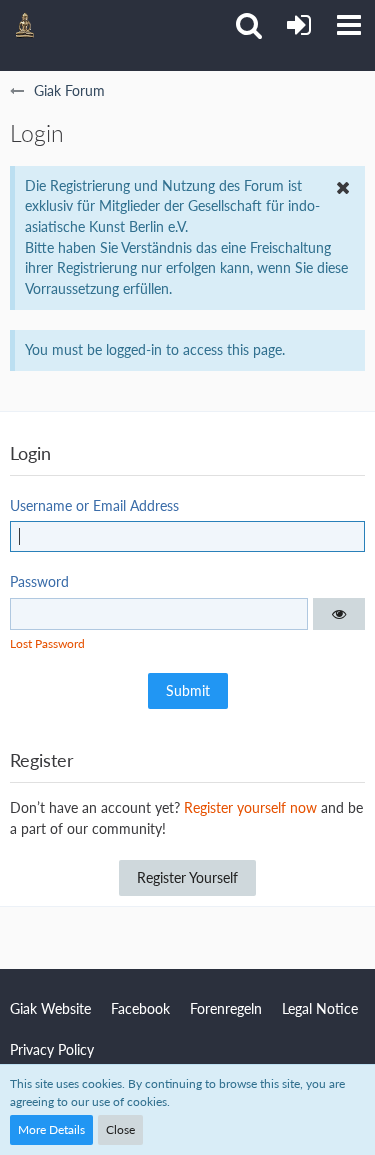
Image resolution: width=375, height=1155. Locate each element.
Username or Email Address (94, 505)
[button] (349, 25)
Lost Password (47, 643)
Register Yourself (187, 877)
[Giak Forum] (25, 25)
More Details (51, 1129)
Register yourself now (250, 807)
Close (120, 1129)
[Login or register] (299, 25)
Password (39, 581)
